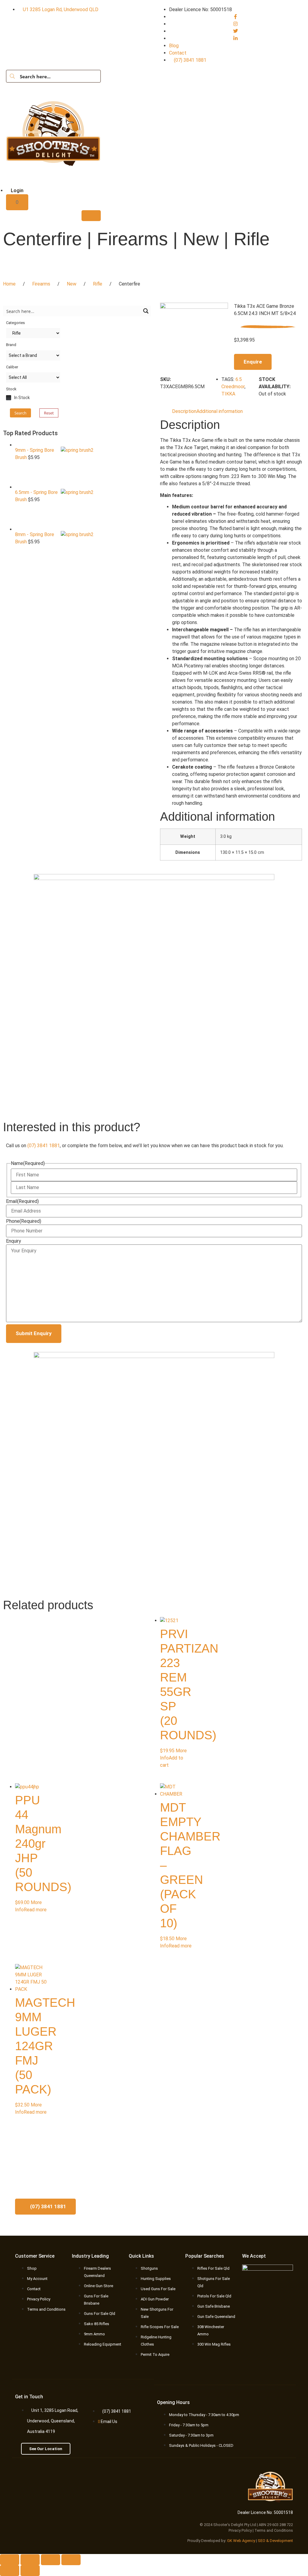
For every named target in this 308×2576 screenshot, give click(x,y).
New (72, 284)
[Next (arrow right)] (30, 2571)
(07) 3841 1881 (44, 1146)
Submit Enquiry (34, 1333)
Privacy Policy (240, 2530)
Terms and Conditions (274, 2530)
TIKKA (228, 394)
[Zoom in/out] (10, 2560)
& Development (280, 2541)
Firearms (41, 284)
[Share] (51, 2560)
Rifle (98, 284)
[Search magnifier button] (12, 76)
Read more (35, 1910)
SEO (262, 2541)
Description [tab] (184, 411)
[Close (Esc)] (71, 2560)
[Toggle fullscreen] (30, 2560)
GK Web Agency (241, 2541)
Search (20, 413)
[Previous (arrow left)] (10, 2571)
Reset (49, 413)
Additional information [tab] (220, 411)
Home (9, 284)
